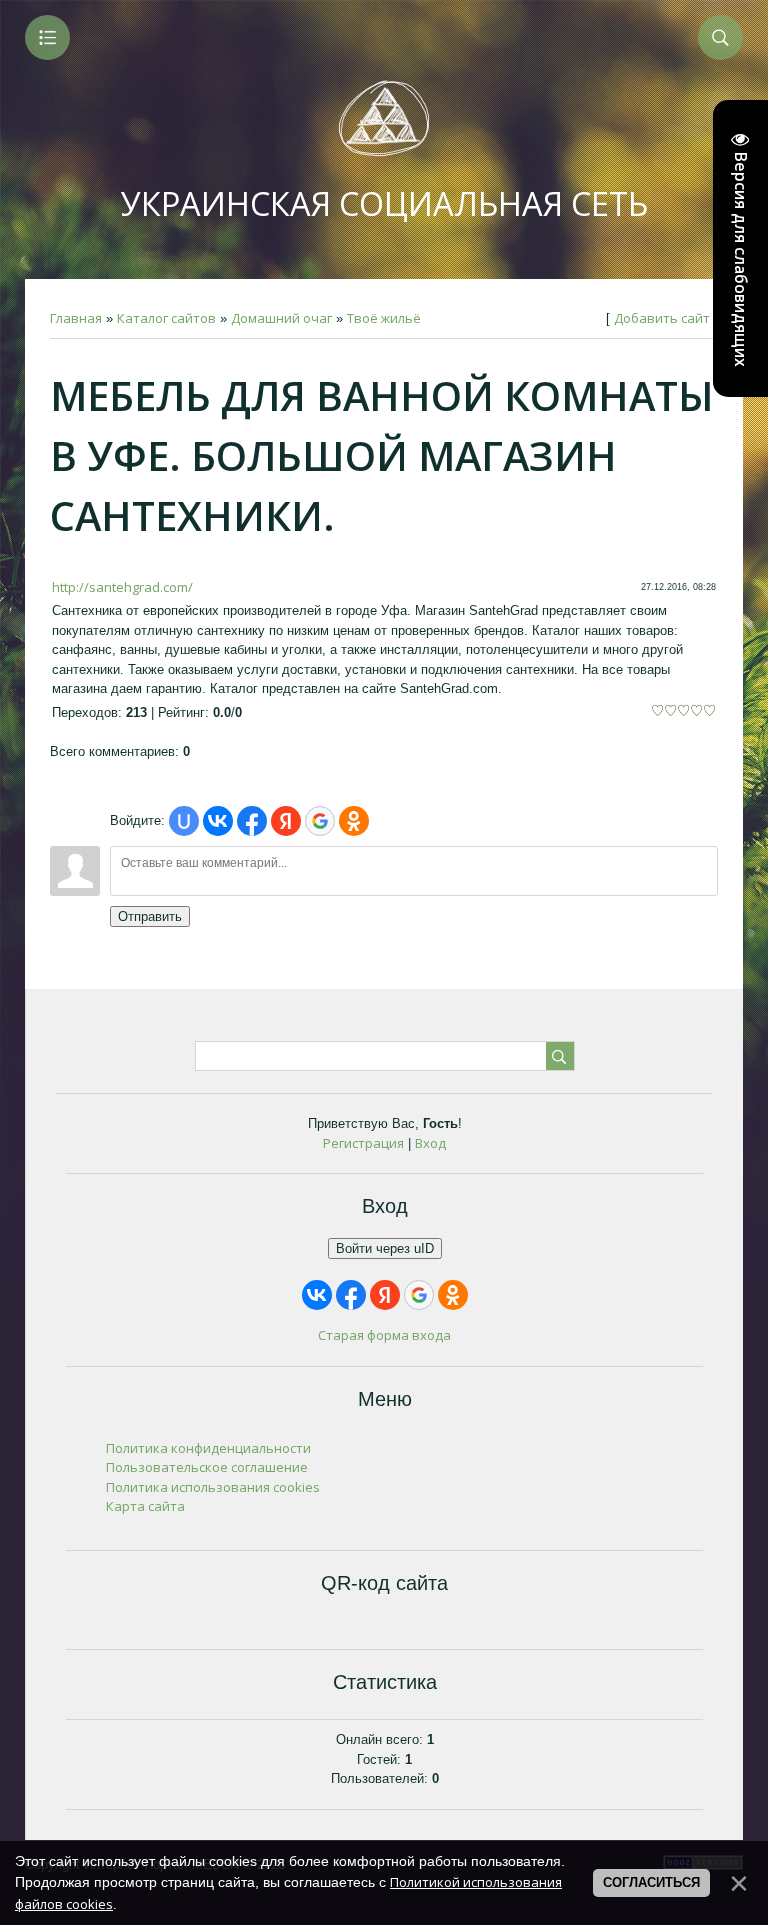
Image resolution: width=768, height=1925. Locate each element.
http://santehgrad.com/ (122, 587)
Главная (76, 318)
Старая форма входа (384, 1335)
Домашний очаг (281, 318)
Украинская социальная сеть (384, 203)
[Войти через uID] (184, 821)
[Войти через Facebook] (252, 821)
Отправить (150, 916)
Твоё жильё (384, 318)
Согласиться (651, 1882)
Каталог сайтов (166, 318)
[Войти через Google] (320, 821)
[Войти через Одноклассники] (354, 821)
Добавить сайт (662, 318)
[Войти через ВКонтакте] (218, 821)
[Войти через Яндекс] (286, 821)
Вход (430, 1143)
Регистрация (363, 1143)
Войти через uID (385, 1248)
